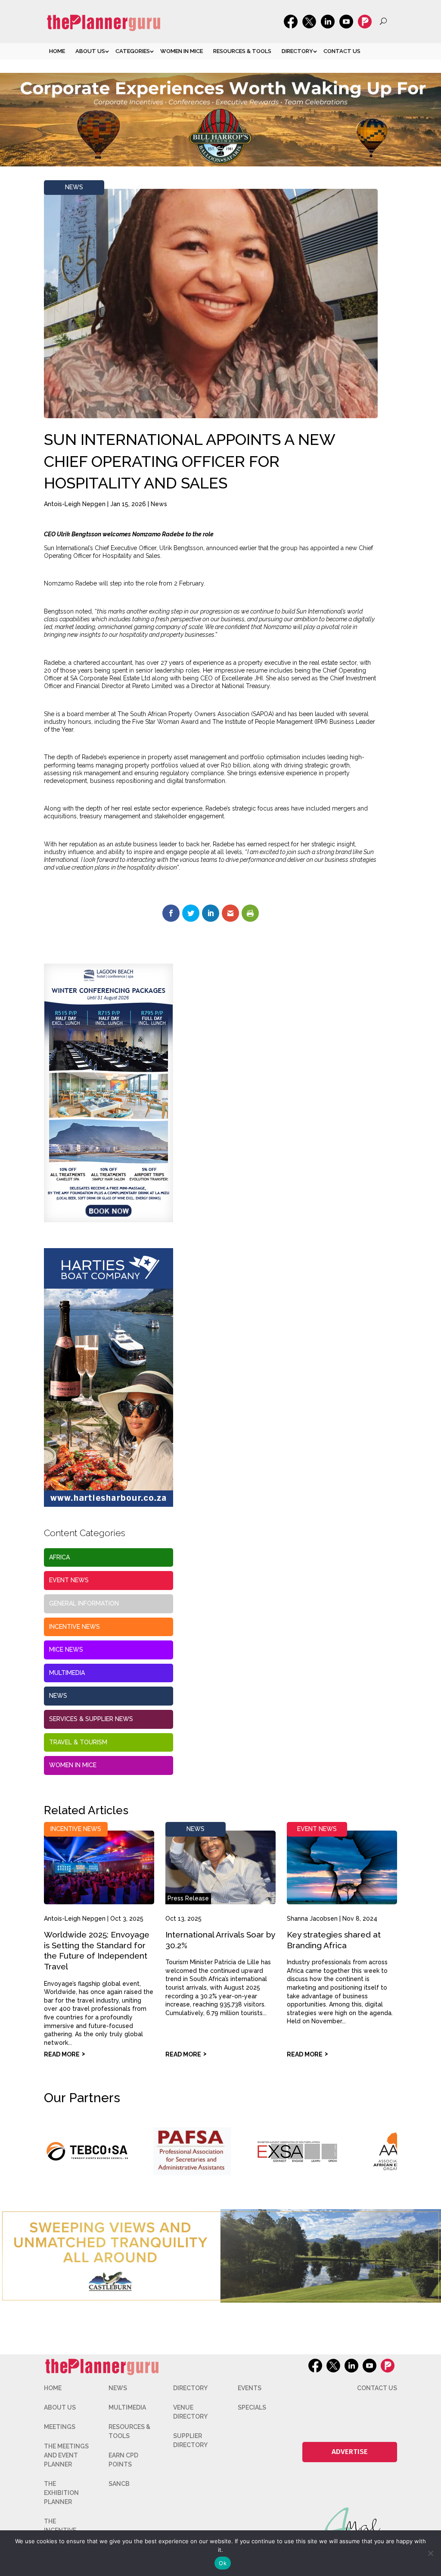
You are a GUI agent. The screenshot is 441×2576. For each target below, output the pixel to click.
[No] (430, 2553)
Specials (252, 2407)
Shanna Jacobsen (312, 1919)
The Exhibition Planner (61, 2493)
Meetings (60, 2427)
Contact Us (342, 51)
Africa (59, 1557)
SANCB (119, 2484)
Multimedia (67, 1673)
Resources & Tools (242, 51)
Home (57, 51)
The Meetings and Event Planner (66, 2455)
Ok (223, 2563)
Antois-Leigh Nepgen (75, 504)
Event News (69, 1580)
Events (250, 2388)
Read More (62, 2054)
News (74, 187)
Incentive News (75, 1627)
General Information (84, 1603)
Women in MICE (182, 51)
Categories (133, 51)
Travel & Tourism (78, 1742)
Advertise (350, 2452)
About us (90, 51)
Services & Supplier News (91, 1719)
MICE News (66, 1650)
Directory (297, 51)
